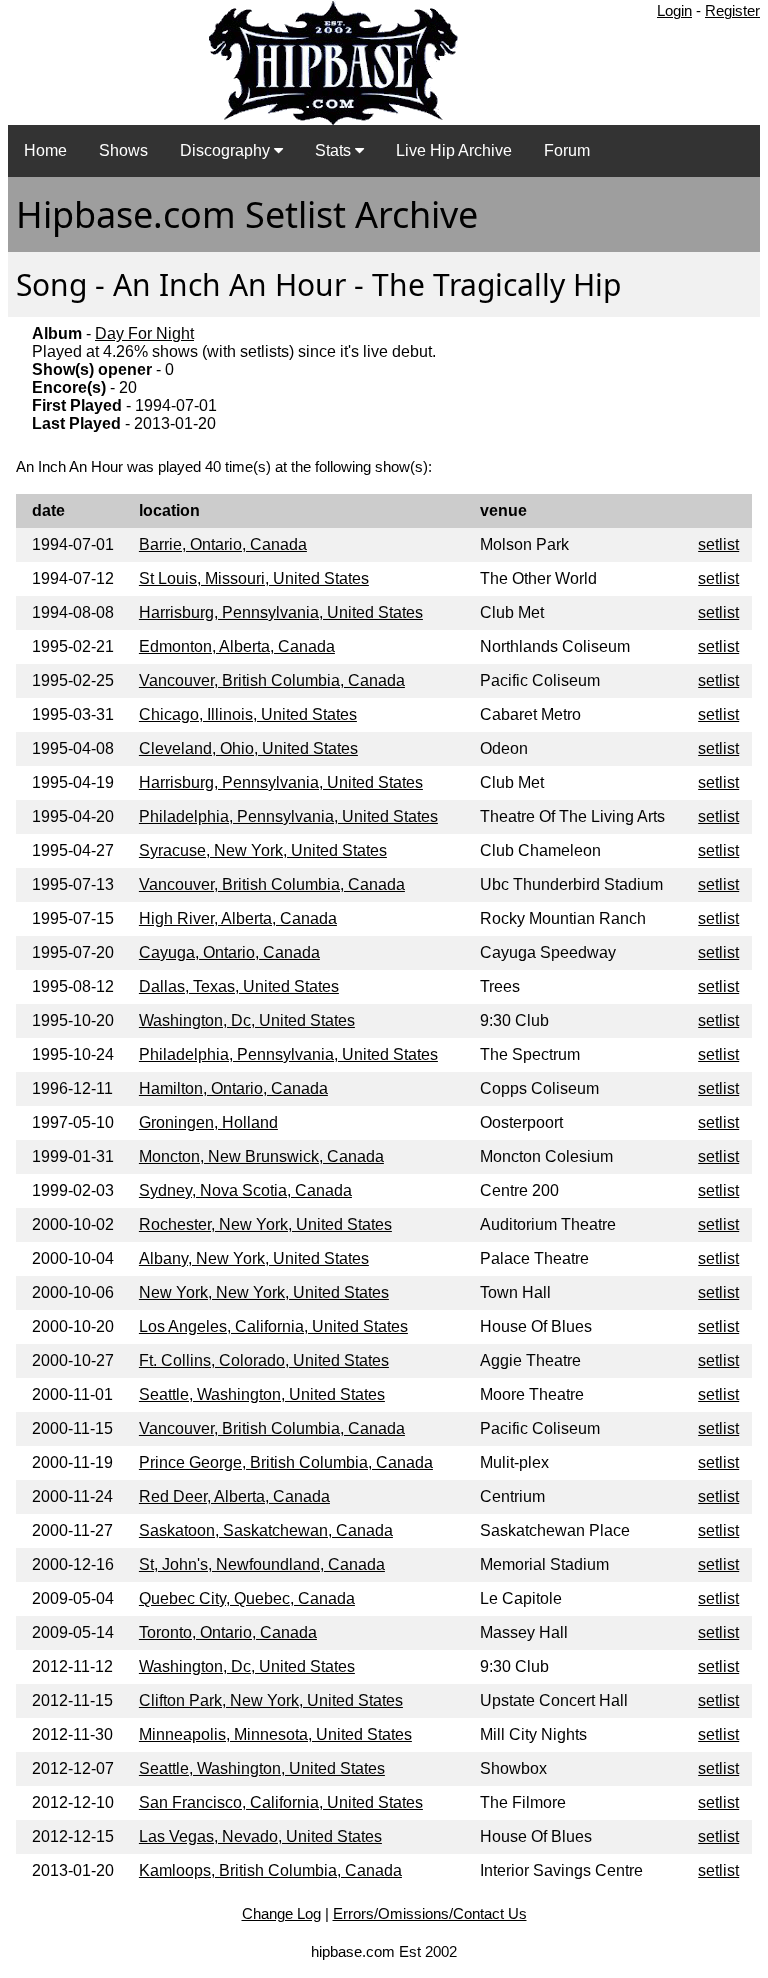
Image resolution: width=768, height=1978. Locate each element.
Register (732, 10)
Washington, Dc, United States (247, 1020)
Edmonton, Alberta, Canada (237, 646)
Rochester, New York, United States (265, 1224)
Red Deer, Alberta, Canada (234, 1496)
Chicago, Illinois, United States (248, 714)
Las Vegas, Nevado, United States (260, 1836)
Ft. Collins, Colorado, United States (264, 1360)
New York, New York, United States (264, 1292)
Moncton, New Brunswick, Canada (261, 1156)
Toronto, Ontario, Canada (228, 1632)
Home (45, 150)
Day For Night (144, 333)
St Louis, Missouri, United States (254, 578)
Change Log (281, 1913)
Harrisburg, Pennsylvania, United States (281, 612)
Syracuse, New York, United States (263, 850)
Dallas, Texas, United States (239, 986)
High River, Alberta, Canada (238, 918)
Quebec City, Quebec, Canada (247, 1598)
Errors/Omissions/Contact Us (430, 1913)
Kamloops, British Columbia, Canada (270, 1870)
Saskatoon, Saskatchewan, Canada (266, 1530)
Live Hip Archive (454, 150)
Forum (567, 150)
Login (674, 10)
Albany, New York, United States (254, 1258)
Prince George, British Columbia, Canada (286, 1462)
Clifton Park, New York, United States (271, 1700)
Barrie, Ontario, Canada (223, 544)
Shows (123, 150)
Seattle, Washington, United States (262, 1394)
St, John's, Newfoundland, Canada (262, 1564)
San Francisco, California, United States (281, 1802)
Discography (227, 150)
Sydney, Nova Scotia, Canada (245, 1190)
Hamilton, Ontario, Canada (233, 1088)
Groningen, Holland (208, 1122)
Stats (335, 150)
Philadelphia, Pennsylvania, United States (288, 816)
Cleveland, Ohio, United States (248, 748)
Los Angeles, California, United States (273, 1326)
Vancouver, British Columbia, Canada (272, 680)
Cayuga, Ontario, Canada (229, 952)
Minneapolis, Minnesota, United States (275, 1734)
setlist (718, 544)
